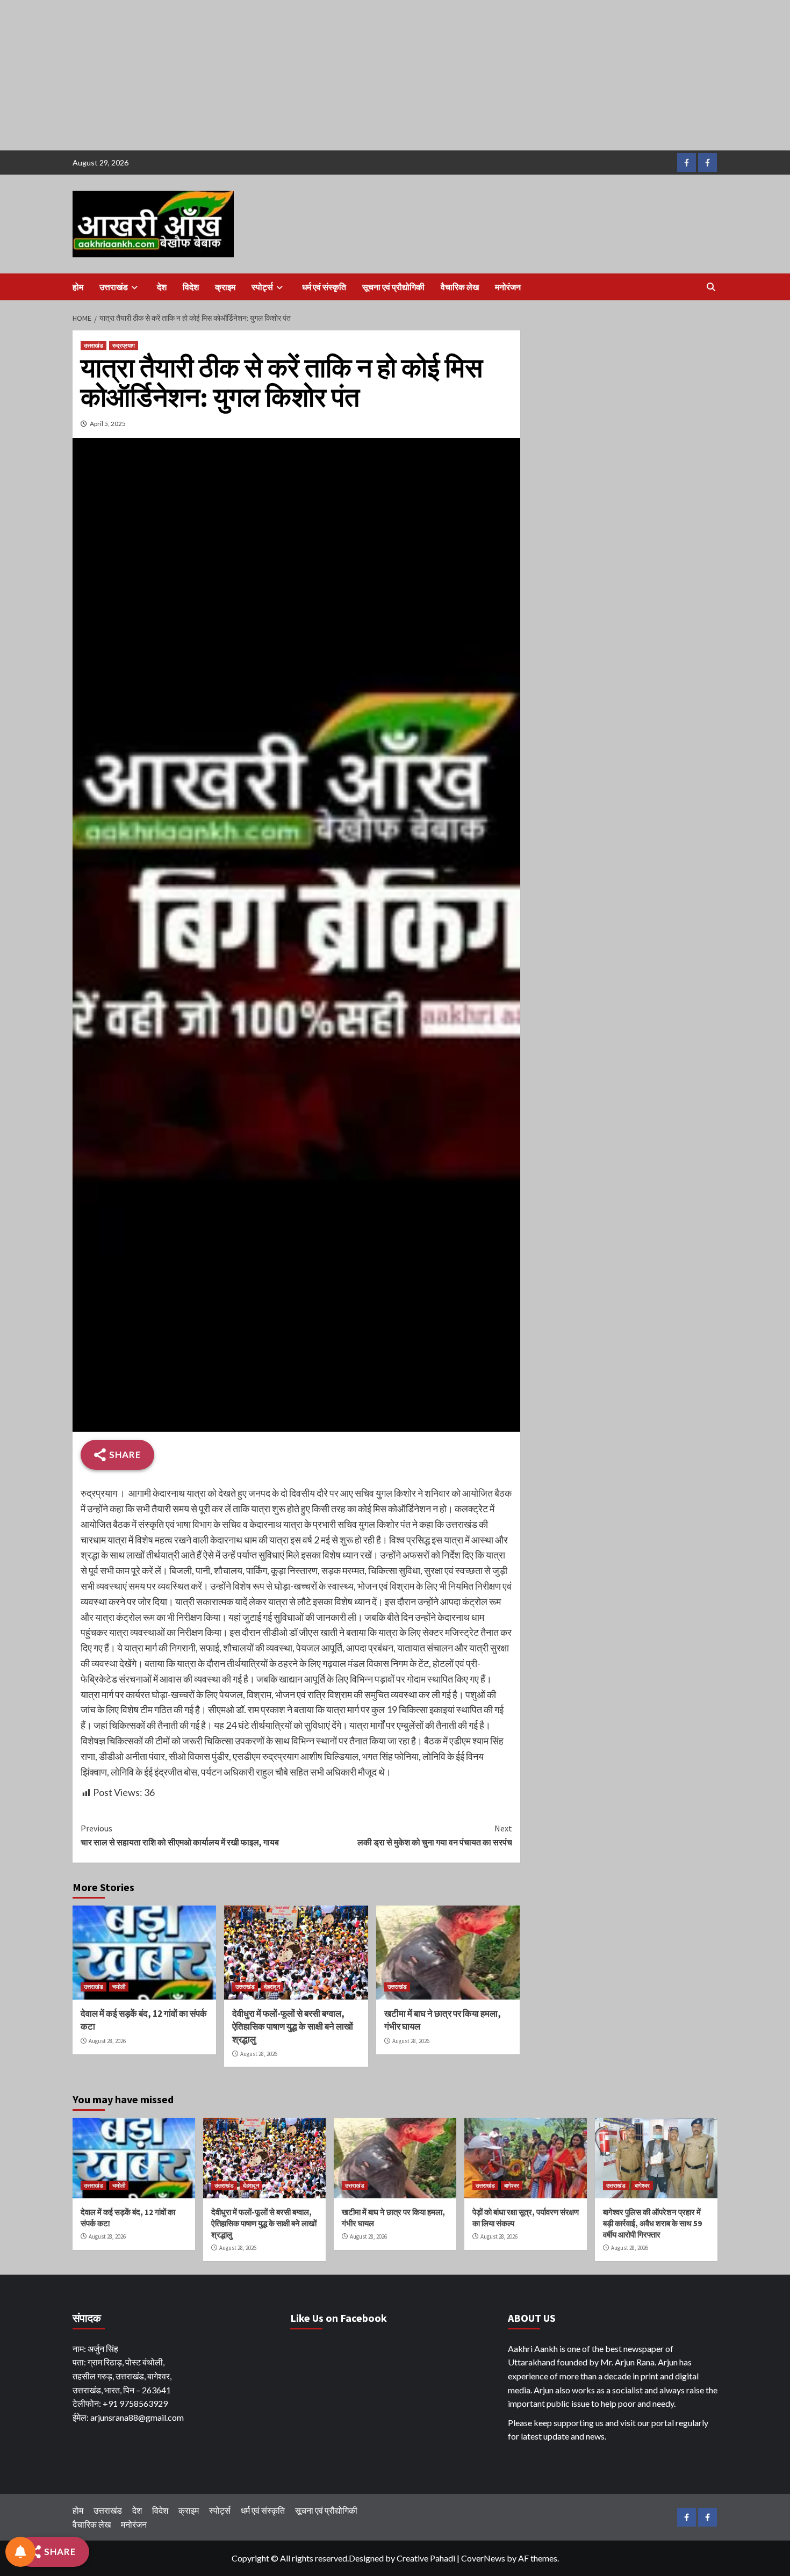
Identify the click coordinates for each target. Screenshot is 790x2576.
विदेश (191, 287)
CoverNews (483, 2558)
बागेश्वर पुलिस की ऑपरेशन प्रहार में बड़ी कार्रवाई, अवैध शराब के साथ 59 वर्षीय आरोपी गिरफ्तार (652, 2223)
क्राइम (225, 287)
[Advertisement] (322, 75)
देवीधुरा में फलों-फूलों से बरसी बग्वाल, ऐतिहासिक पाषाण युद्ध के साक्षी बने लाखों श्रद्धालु (293, 2026)
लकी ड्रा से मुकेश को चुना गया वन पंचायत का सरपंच (435, 1835)
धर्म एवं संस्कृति (324, 287)
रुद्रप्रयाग (124, 345)
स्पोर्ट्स (262, 287)
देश (162, 287)
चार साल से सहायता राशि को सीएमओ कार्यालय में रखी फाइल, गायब (180, 1835)
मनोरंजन (508, 287)
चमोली (119, 1987)
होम (78, 287)
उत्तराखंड (114, 287)
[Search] (711, 287)
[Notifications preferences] (20, 2552)
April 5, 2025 (108, 424)
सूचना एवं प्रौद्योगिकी (393, 287)
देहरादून (272, 1987)
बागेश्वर (512, 2185)
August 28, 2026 (107, 2041)
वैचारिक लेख (460, 287)
